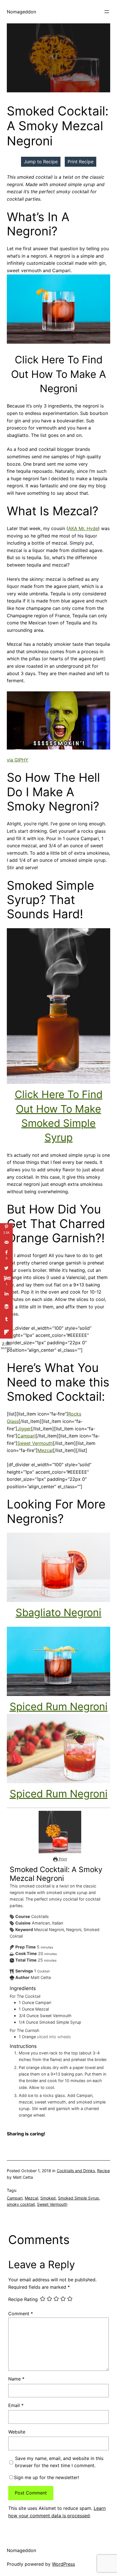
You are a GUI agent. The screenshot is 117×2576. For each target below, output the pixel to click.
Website (17, 2432)
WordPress (63, 2564)
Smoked (48, 2198)
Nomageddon (21, 12)
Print (62, 1859)
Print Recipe (81, 162)
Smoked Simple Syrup (79, 2198)
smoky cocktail (21, 2204)
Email (16, 2405)
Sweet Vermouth (35, 1443)
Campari (26, 1436)
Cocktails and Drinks (76, 2171)
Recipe (104, 2171)
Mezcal (45, 1450)
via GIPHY (18, 760)
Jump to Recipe (41, 162)
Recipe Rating (23, 2300)
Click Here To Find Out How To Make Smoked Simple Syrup (59, 1116)
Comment (21, 2314)
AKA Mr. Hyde (83, 528)
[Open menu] (107, 12)
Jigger (24, 1429)
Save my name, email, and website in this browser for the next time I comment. (59, 2462)
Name (16, 2379)
